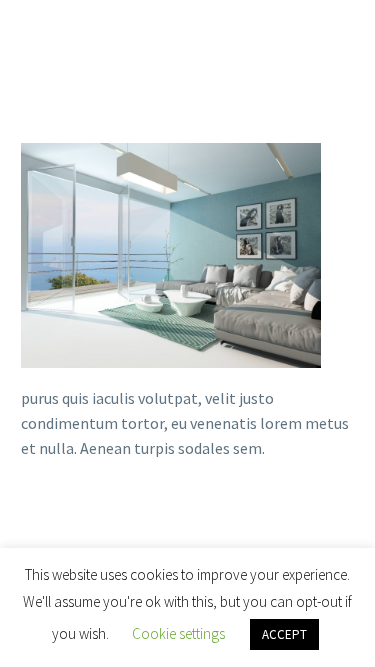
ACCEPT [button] (284, 634)
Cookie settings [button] (178, 633)
